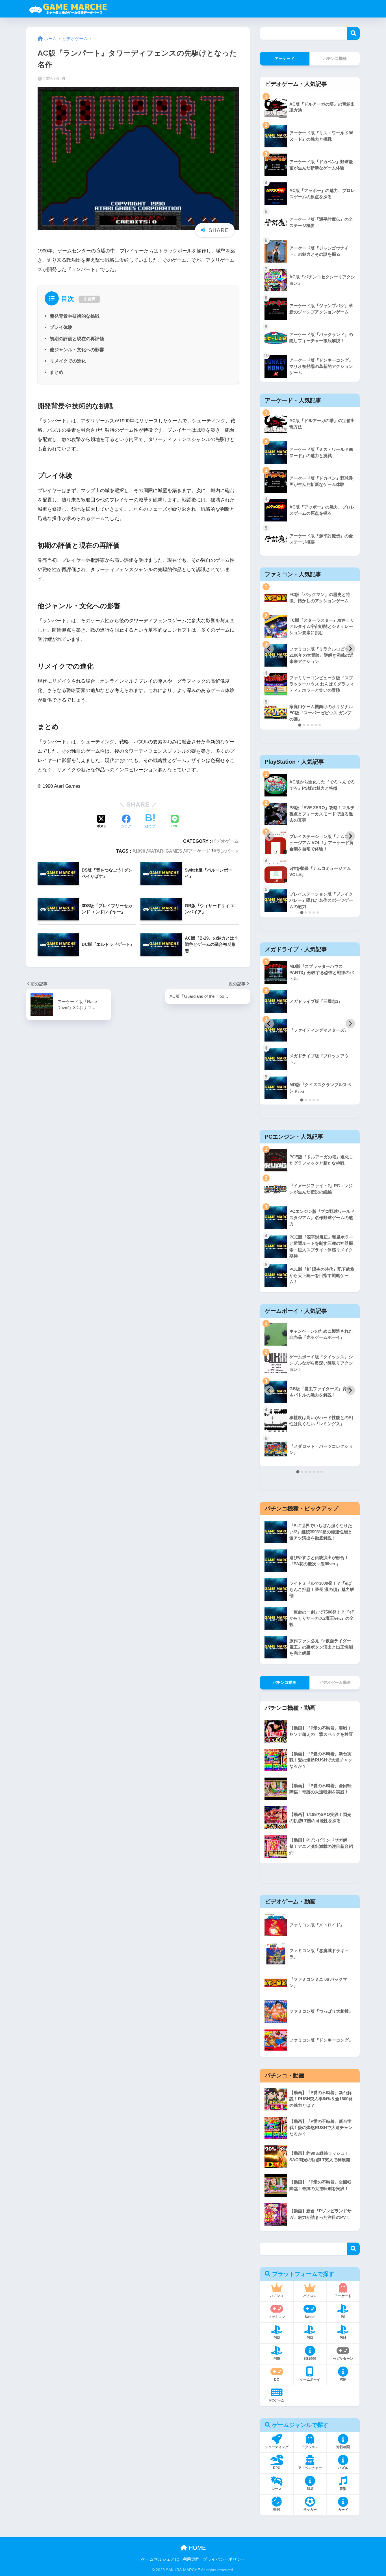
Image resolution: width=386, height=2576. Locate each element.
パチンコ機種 (335, 58)
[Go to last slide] (269, 649)
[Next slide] (350, 649)
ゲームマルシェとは (160, 2559)
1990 (140, 851)
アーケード (199, 851)
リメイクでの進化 (68, 361)
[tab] (300, 725)
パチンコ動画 (285, 1682)
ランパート (227, 851)
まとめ (57, 372)
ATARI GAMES (167, 851)
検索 (353, 33)
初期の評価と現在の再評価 (77, 339)
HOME (196, 2548)
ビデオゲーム (225, 841)
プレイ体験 (61, 327)
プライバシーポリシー (224, 2559)
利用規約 (191, 2559)
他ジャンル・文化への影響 (77, 350)
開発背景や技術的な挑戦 (75, 316)
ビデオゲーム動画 (335, 1682)
